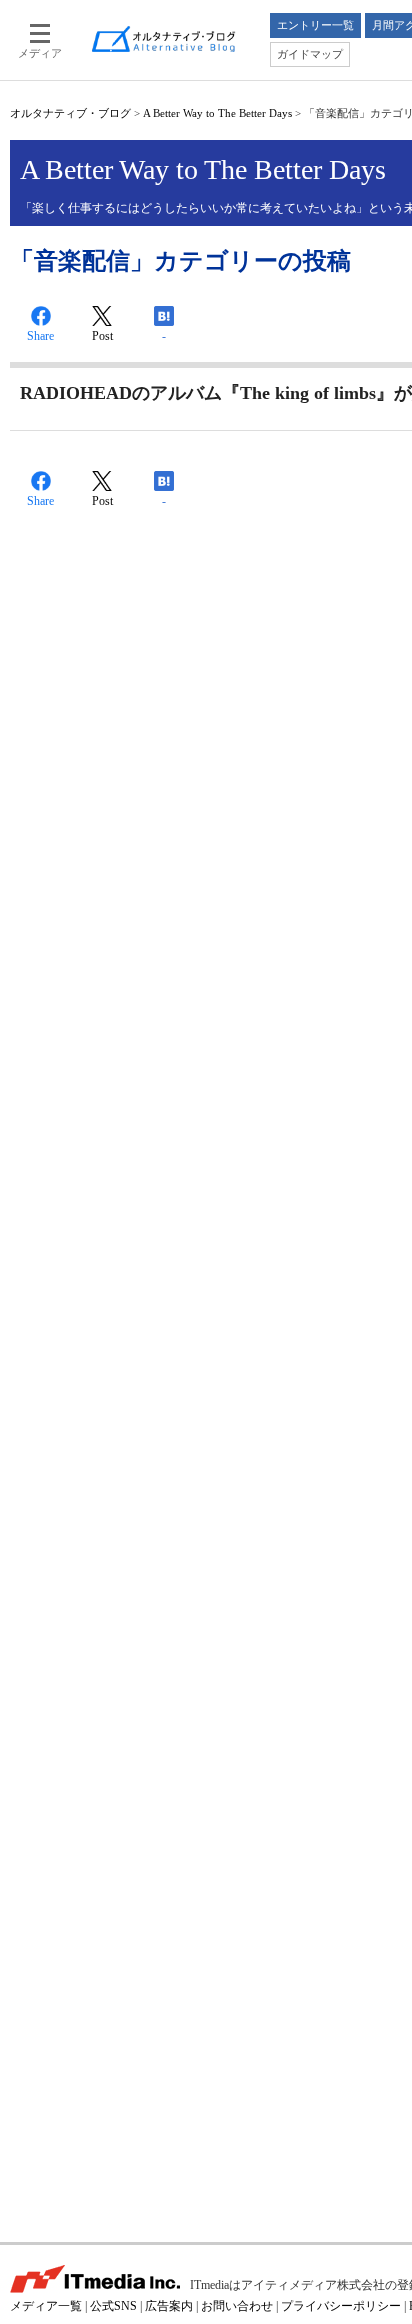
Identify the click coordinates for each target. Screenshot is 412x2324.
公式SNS (113, 2306)
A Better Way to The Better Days (217, 113)
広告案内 (169, 2306)
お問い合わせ (237, 2306)
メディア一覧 (46, 2306)
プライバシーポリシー (341, 2306)
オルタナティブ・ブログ (70, 113)
